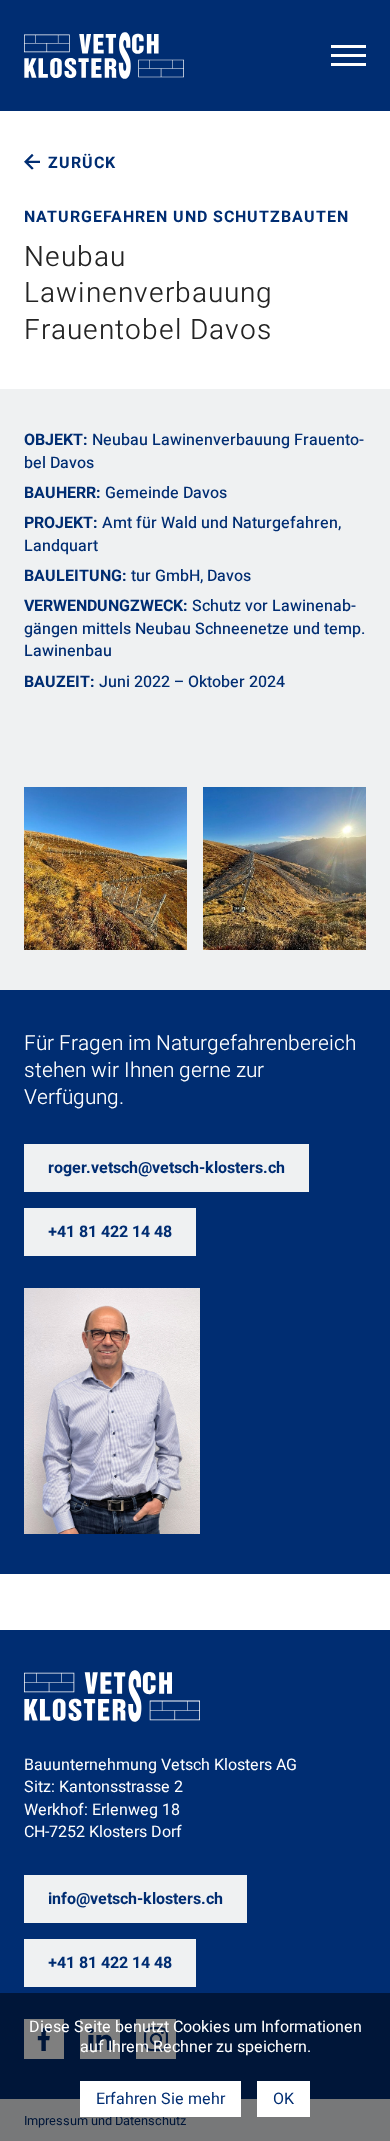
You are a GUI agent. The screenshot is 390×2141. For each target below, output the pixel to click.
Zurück (82, 163)
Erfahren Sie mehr (160, 2099)
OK (283, 2099)
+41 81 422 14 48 (110, 1232)
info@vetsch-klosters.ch (135, 1899)
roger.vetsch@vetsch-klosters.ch (166, 1168)
